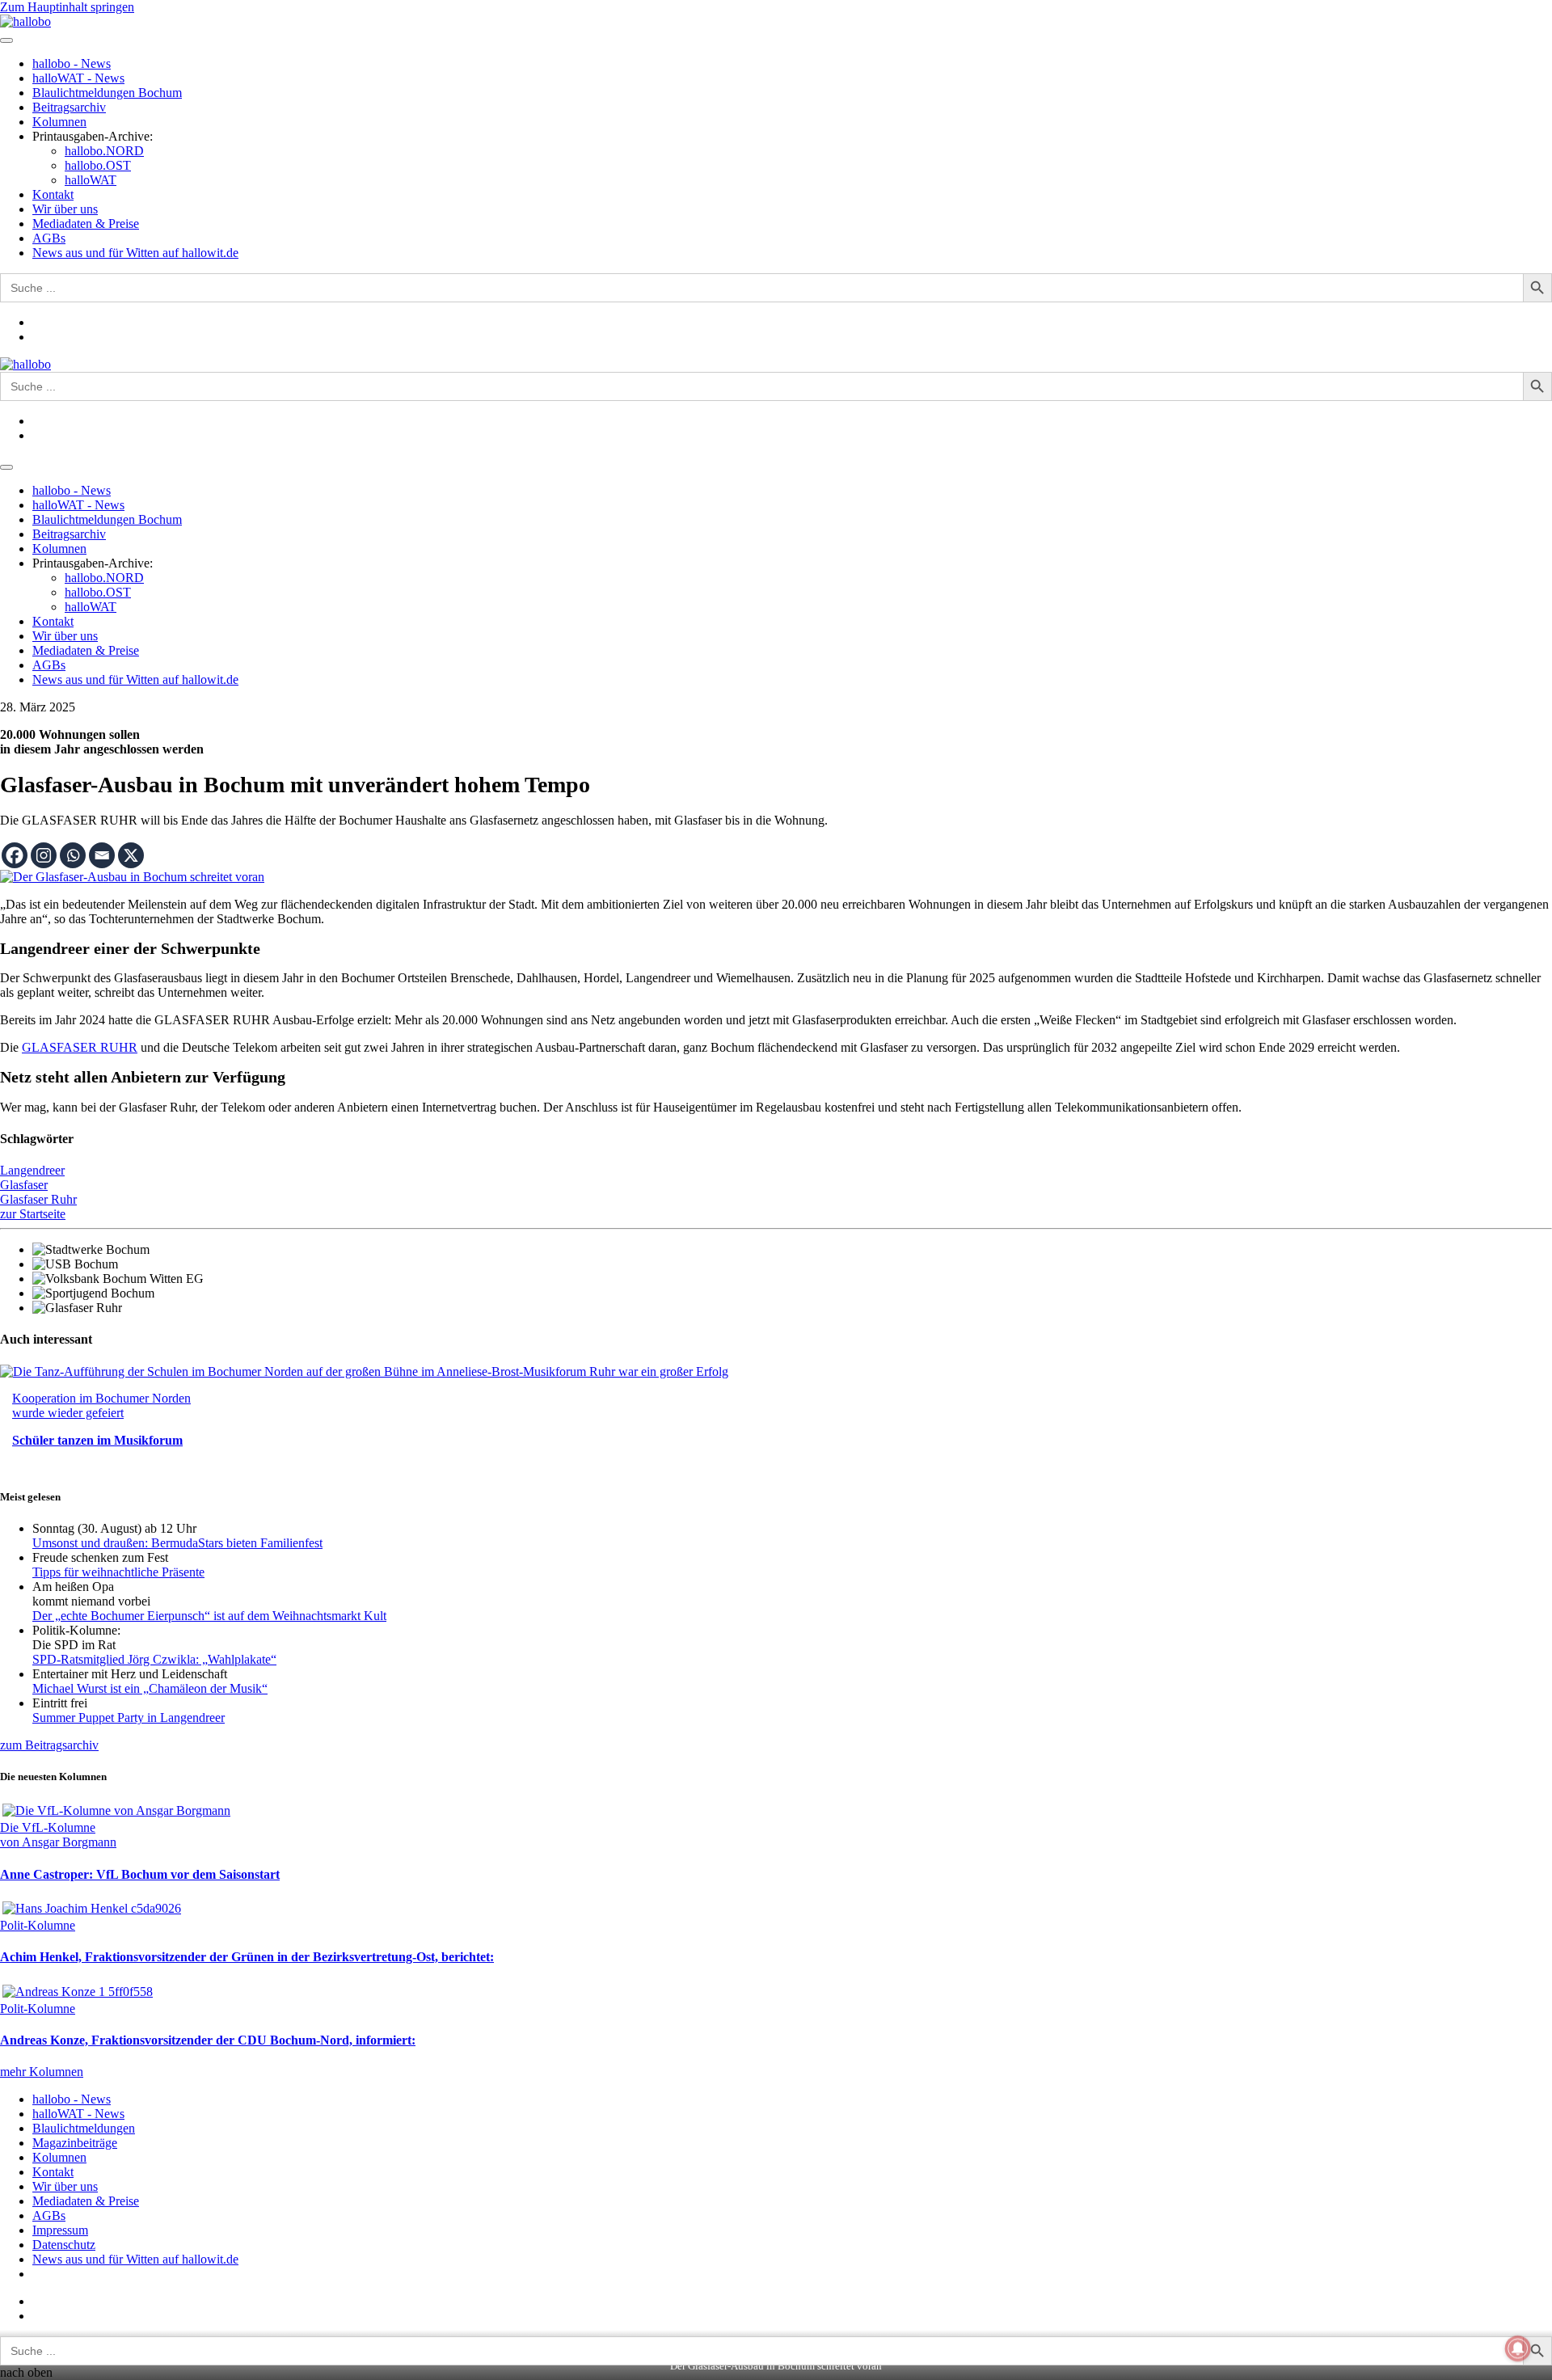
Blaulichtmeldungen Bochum (107, 93)
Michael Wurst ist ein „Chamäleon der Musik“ (150, 1688)
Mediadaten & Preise (86, 224)
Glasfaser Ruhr (38, 1199)
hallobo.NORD (104, 151)
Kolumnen (59, 122)
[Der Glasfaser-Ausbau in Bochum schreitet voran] (132, 877)
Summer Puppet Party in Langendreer (129, 1717)
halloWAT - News (78, 78)
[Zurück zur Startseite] (25, 21)
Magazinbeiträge (75, 2143)
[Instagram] (44, 855)
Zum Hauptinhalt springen (67, 7)
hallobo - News (72, 63)
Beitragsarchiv (69, 107)
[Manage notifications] (1518, 2348)
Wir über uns (65, 209)
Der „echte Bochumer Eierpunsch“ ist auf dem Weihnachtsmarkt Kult (209, 1616)
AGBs (49, 238)
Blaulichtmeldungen (84, 2128)
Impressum (60, 2230)
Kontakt (53, 194)
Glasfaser (24, 1185)
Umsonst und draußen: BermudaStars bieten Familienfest (177, 1543)
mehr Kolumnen (42, 2072)
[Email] (102, 855)
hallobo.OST (98, 165)
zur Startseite (33, 1214)
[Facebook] (15, 855)
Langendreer (32, 1170)
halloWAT (91, 180)
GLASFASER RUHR (80, 1047)
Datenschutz (64, 2245)
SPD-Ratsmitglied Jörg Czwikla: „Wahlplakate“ (154, 1659)
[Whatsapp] (73, 855)
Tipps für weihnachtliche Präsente (118, 1572)
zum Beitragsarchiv (49, 1745)
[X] (131, 855)
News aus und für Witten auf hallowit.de (135, 253)
